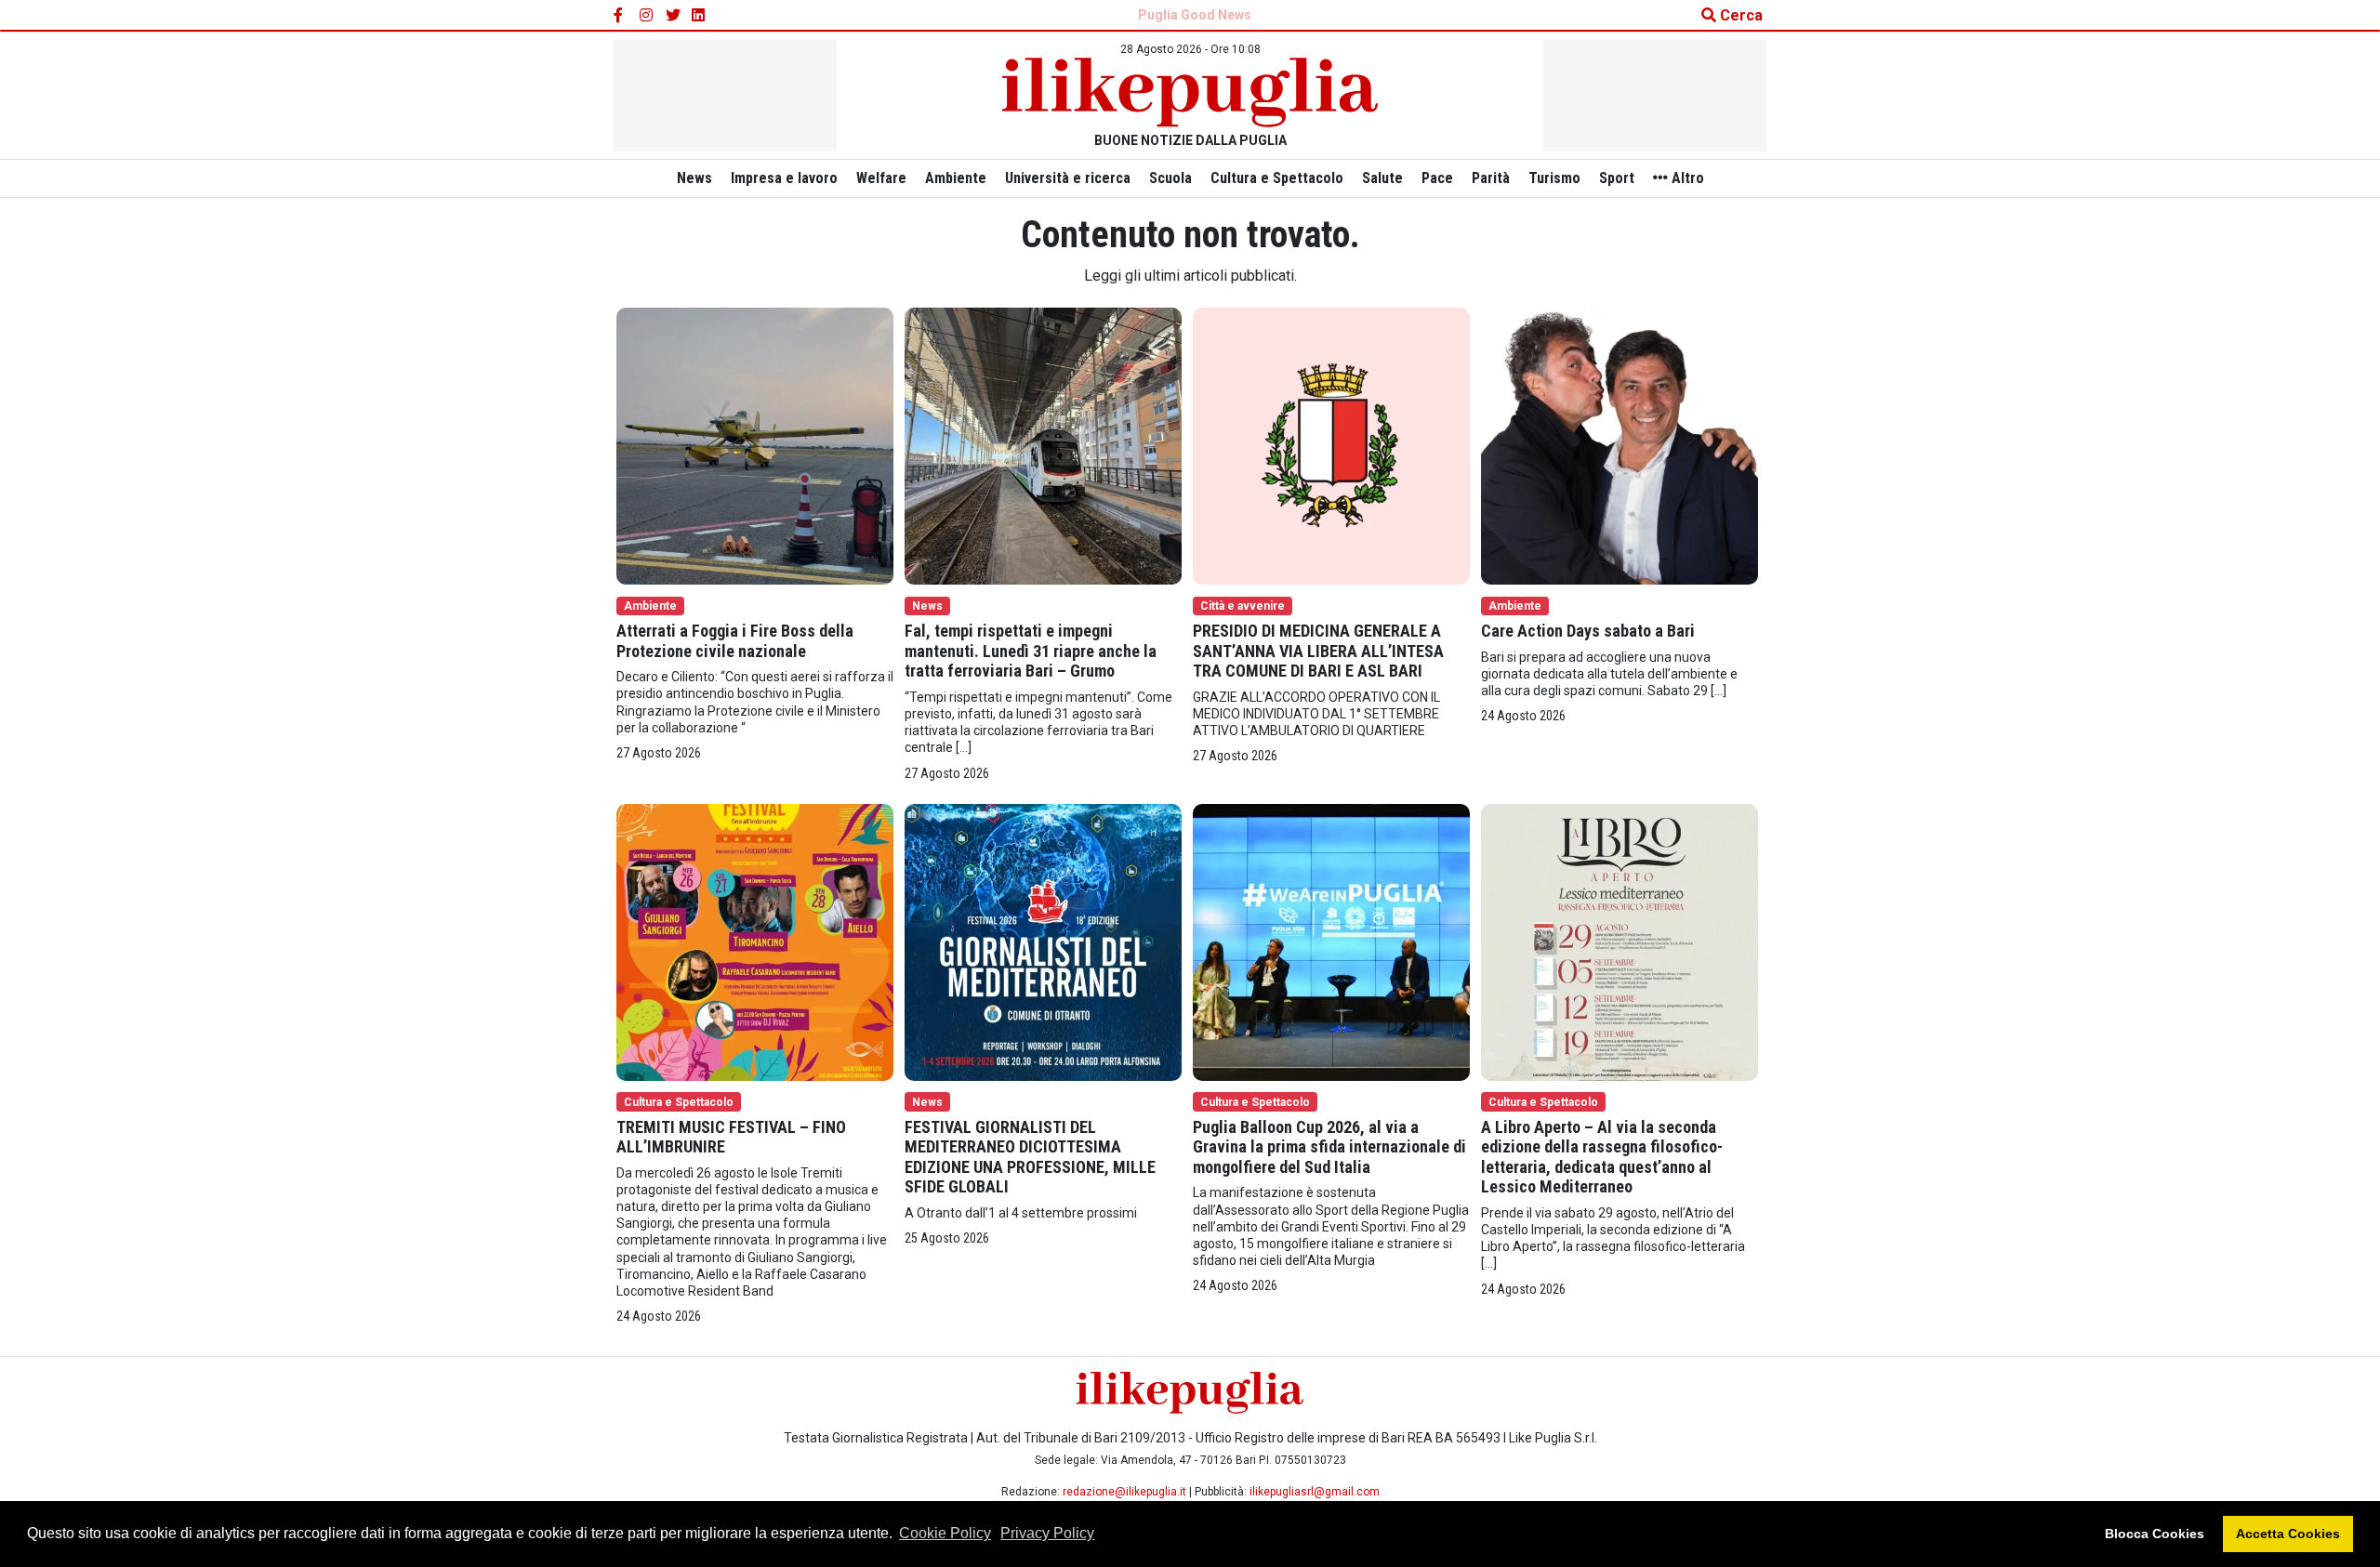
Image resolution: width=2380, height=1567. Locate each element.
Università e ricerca (1068, 178)
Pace (1437, 178)
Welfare (881, 178)
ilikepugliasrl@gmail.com (1315, 1492)
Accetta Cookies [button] (2288, 1534)
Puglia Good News (1195, 15)
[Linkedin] (699, 16)
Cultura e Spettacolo (1277, 178)
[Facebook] (621, 16)
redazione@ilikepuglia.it (1124, 1492)
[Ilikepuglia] (1190, 92)
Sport (1617, 178)
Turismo (1554, 178)
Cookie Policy (945, 1533)
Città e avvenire (1243, 606)
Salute (1382, 178)
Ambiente (956, 178)
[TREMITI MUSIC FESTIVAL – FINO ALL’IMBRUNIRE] (755, 941)
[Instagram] (647, 16)
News (694, 178)
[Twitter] (673, 16)
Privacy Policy (1047, 1533)
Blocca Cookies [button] (2155, 1534)
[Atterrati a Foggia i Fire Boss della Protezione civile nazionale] (755, 445)
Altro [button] (1686, 178)
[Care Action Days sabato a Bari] (1620, 445)
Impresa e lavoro (784, 178)
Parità (1491, 178)
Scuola (1170, 178)
